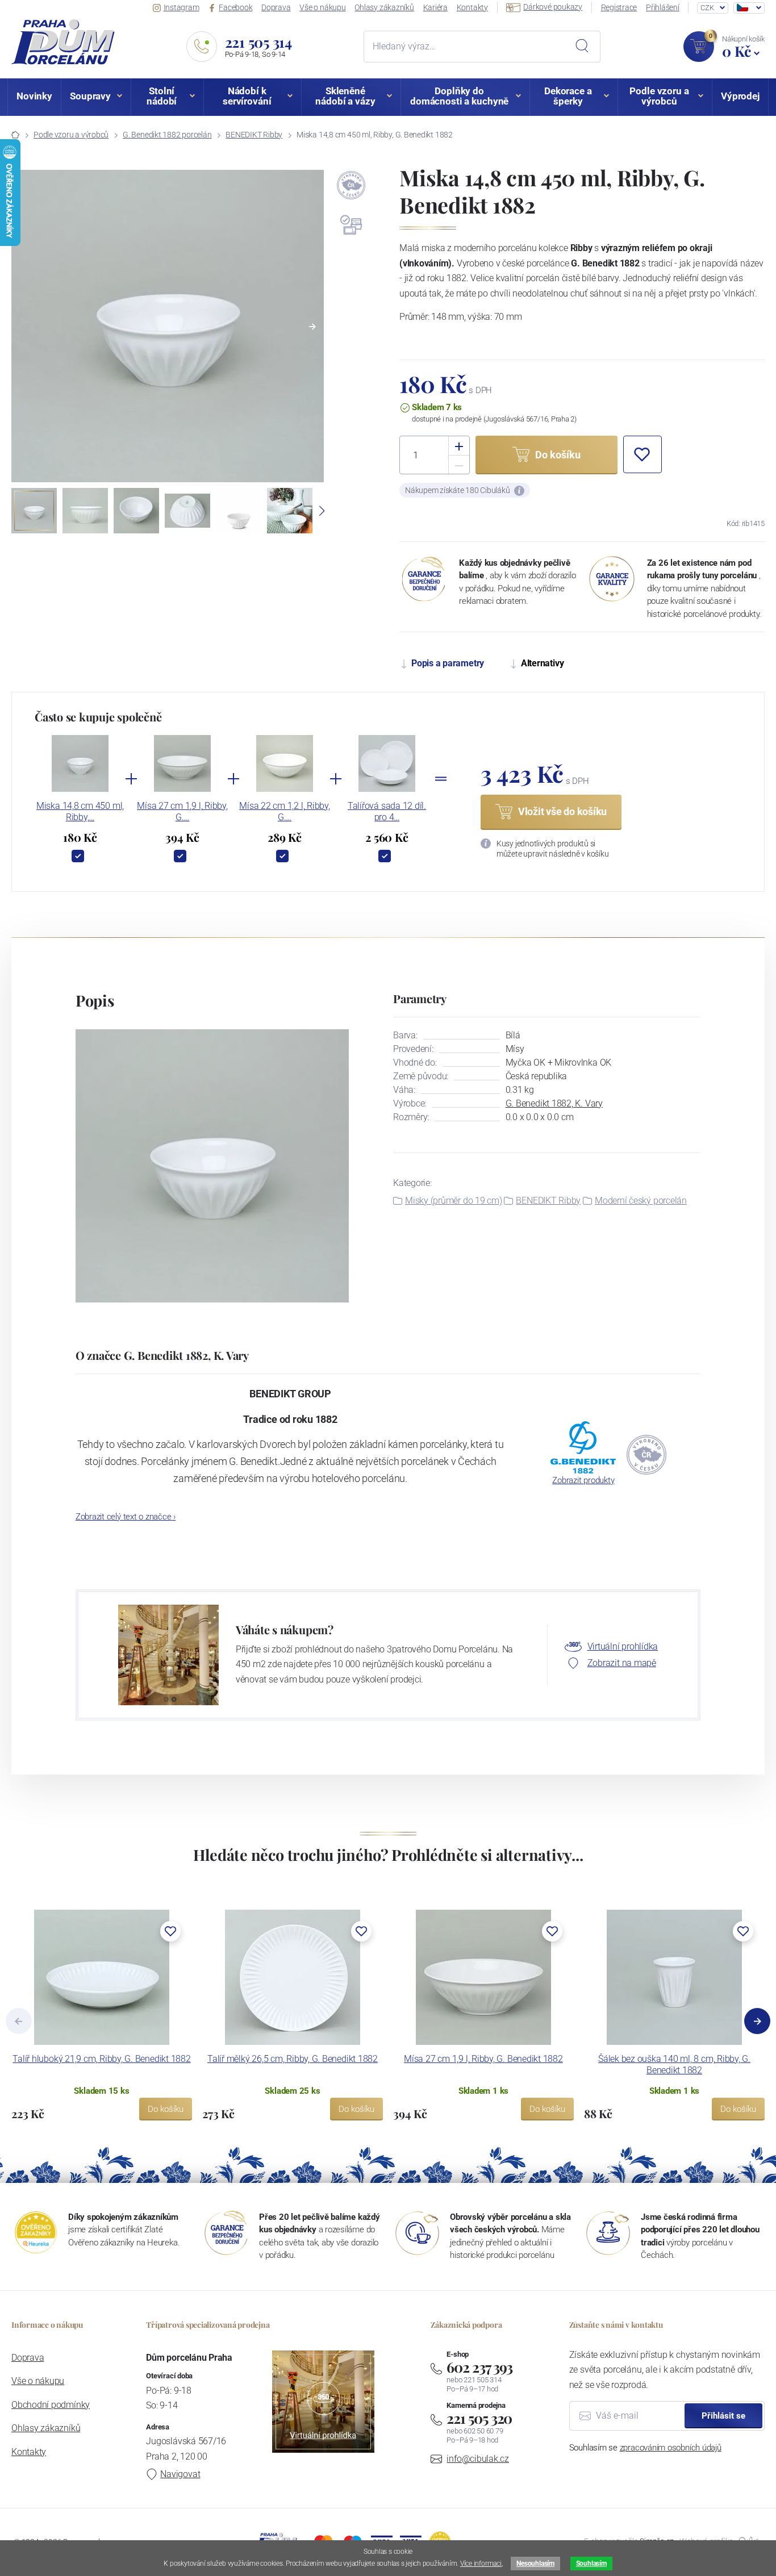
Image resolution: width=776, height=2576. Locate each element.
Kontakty (472, 7)
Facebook (235, 7)
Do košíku (166, 2109)
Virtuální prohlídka (623, 1646)
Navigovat (180, 2474)
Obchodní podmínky (51, 2405)
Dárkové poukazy (553, 7)
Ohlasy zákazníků (384, 7)
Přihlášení (663, 7)
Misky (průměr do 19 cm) (454, 1201)
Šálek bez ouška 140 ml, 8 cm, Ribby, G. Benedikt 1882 (674, 2064)
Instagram (182, 7)
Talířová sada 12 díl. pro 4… (387, 811)
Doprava (276, 7)
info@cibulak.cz (478, 2459)
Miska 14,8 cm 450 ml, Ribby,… (80, 811)
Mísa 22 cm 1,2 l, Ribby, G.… (284, 811)
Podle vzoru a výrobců (71, 135)
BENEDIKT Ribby (254, 135)
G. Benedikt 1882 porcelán (167, 135)
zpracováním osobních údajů (671, 2448)
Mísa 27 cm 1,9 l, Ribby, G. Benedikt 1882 (483, 2059)
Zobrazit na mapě (622, 1663)
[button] (312, 327)
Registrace (619, 7)
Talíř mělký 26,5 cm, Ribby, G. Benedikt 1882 (293, 2059)
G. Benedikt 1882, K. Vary (554, 1103)
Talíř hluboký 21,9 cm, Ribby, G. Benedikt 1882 (101, 2059)
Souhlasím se (645, 2448)
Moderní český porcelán (641, 1201)
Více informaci (481, 2564)
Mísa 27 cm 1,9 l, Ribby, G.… (182, 811)
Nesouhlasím (535, 2564)
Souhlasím (591, 2564)
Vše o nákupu (322, 7)
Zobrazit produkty (583, 1480)
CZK (707, 8)
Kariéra (435, 7)
